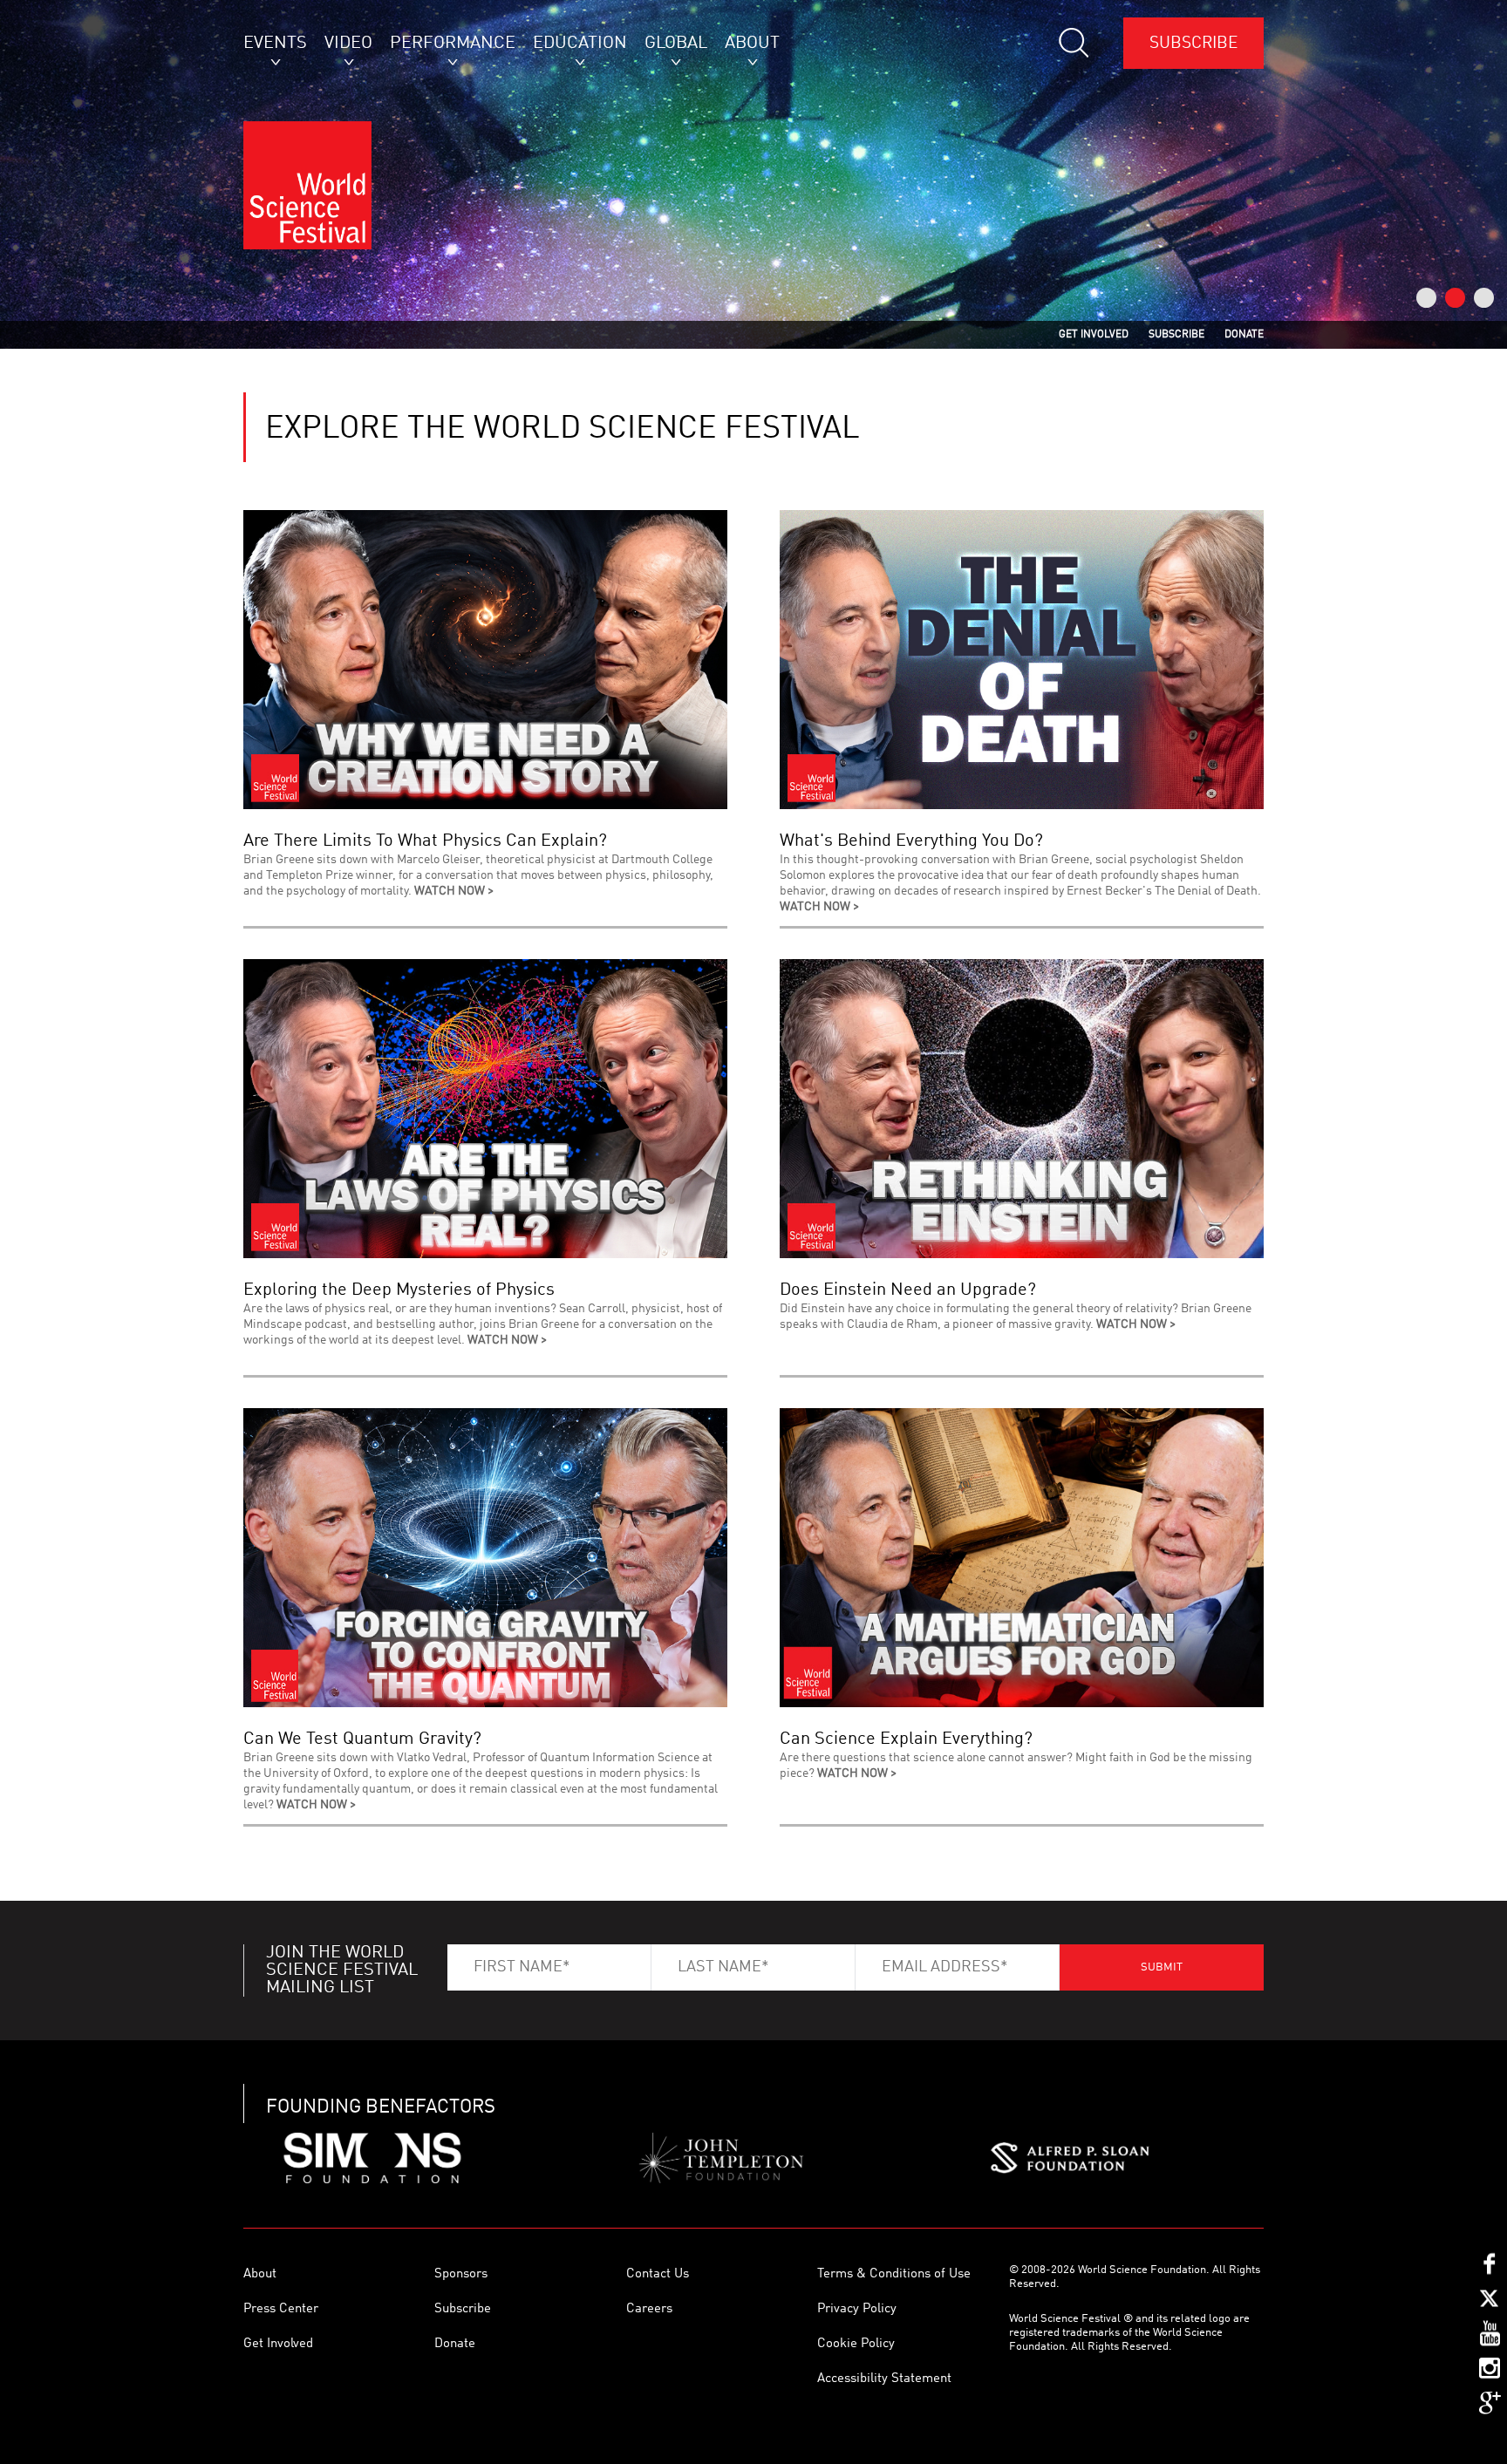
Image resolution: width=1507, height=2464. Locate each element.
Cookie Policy (856, 2344)
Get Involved (278, 2344)
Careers (649, 2309)
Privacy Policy (857, 2309)
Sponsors (461, 2274)
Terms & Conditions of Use (894, 2274)
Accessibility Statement (884, 2379)
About (260, 2274)
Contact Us (658, 2274)
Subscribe (1193, 43)
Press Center (281, 2309)
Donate (455, 2344)
